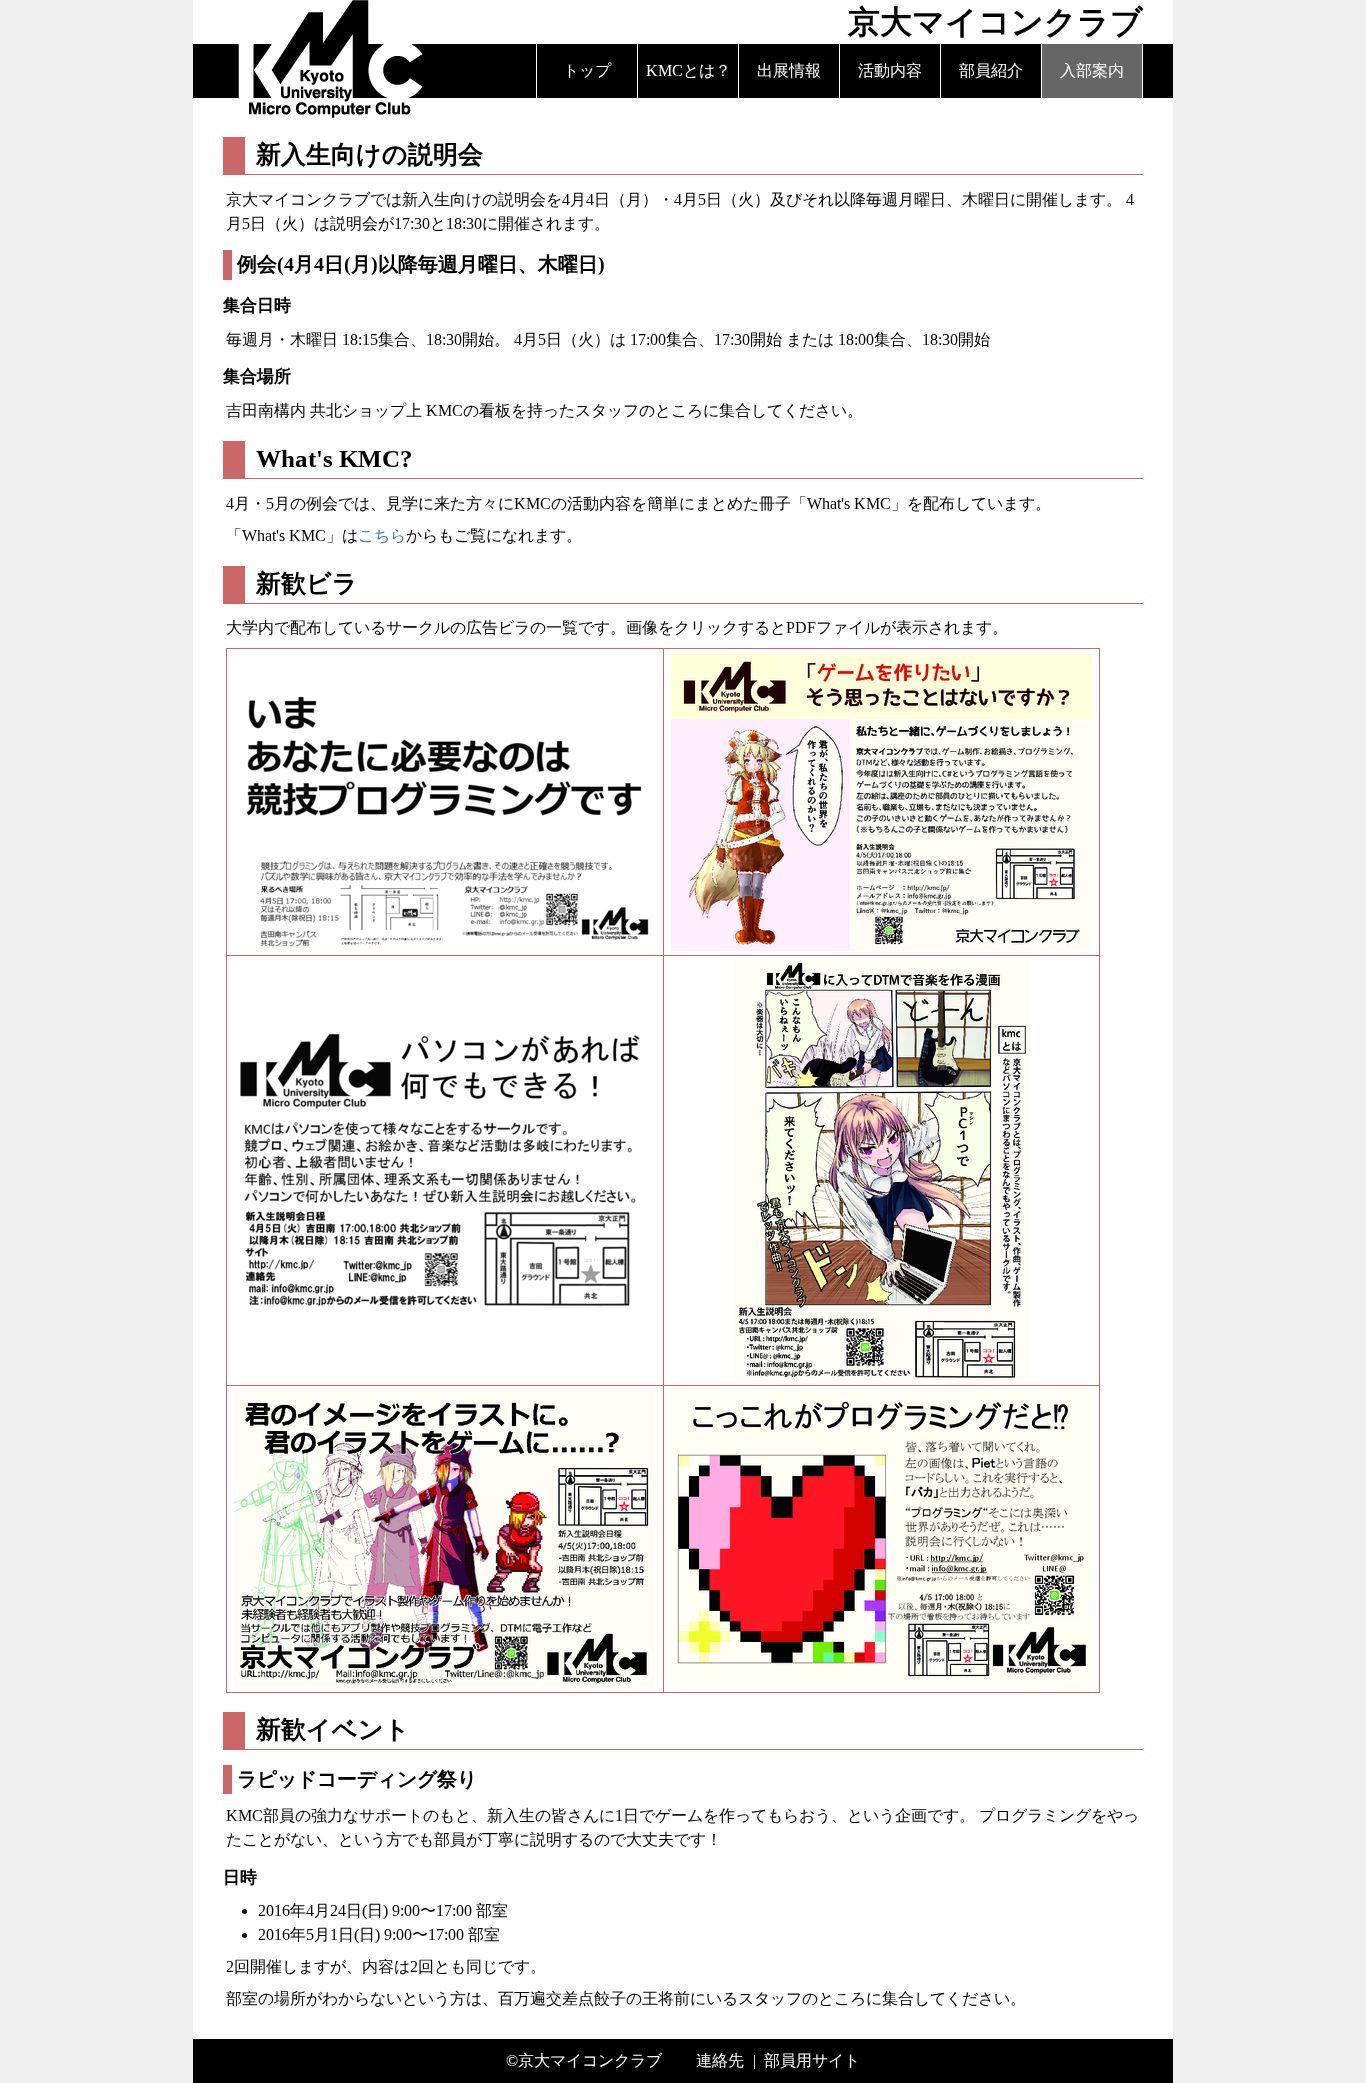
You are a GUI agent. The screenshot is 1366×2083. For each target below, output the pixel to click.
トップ (587, 70)
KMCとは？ (688, 70)
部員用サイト (812, 2060)
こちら (382, 535)
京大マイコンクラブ (590, 2060)
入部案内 (1092, 70)
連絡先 (720, 2060)
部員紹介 (991, 70)
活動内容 (890, 70)
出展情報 (789, 70)
